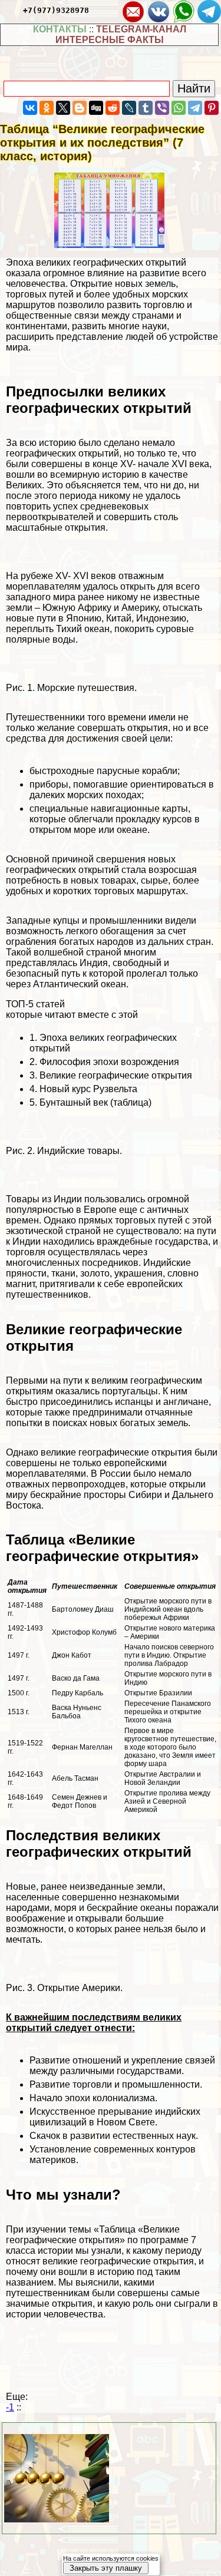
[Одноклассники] (47, 108)
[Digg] (96, 108)
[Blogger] (80, 108)
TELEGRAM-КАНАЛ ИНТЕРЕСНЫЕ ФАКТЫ (121, 34)
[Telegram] (195, 108)
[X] (63, 108)
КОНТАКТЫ (60, 29)
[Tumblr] (146, 108)
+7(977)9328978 (56, 10)
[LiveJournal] (129, 108)
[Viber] (162, 108)
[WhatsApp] (179, 108)
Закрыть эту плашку (106, 2568)
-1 (10, 2407)
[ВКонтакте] (30, 108)
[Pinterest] (212, 108)
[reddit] (113, 108)
